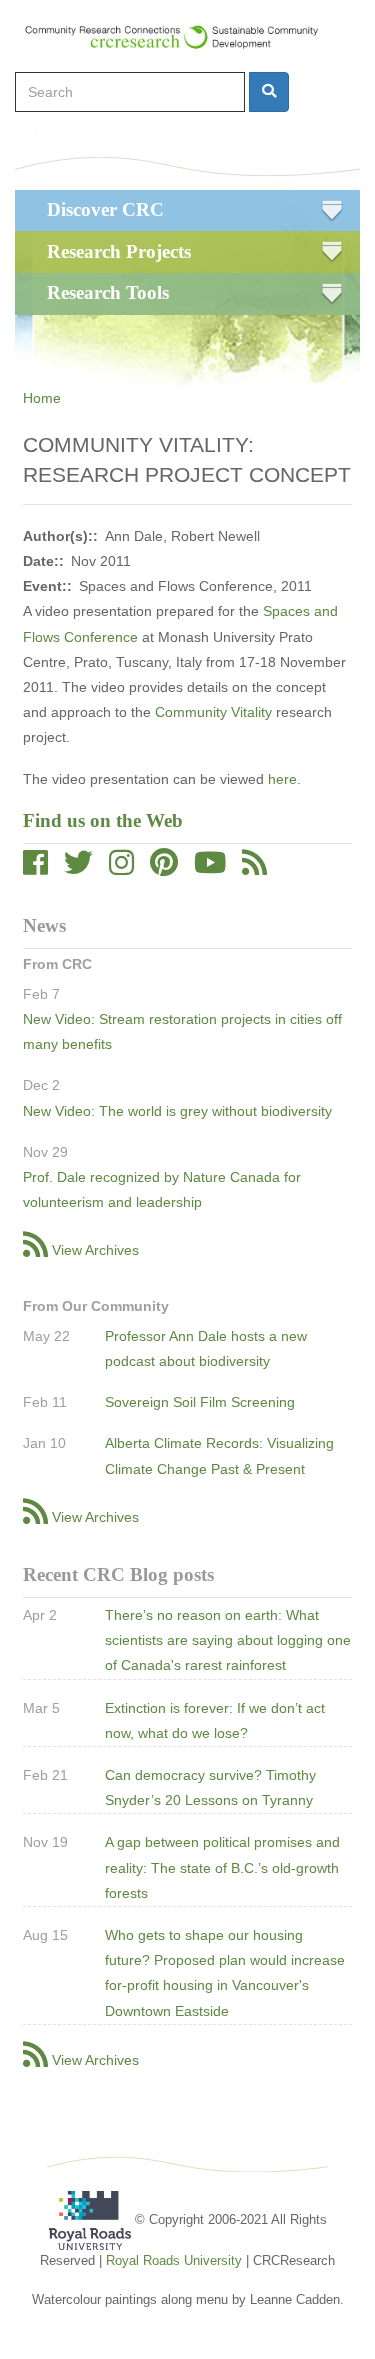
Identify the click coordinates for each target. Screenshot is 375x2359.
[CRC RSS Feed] (254, 868)
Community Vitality (213, 712)
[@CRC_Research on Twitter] (78, 868)
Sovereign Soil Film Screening (200, 1402)
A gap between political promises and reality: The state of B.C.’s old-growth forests (222, 1867)
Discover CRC (105, 209)
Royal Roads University (174, 2260)
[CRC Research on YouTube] (210, 868)
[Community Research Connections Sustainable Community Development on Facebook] (35, 868)
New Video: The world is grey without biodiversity (177, 1111)
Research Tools (108, 292)
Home (42, 398)
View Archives (95, 1250)
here (282, 779)
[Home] (181, 37)
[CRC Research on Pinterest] (164, 868)
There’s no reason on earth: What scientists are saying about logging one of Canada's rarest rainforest (228, 1640)
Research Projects (119, 251)
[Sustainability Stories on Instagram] (121, 868)
